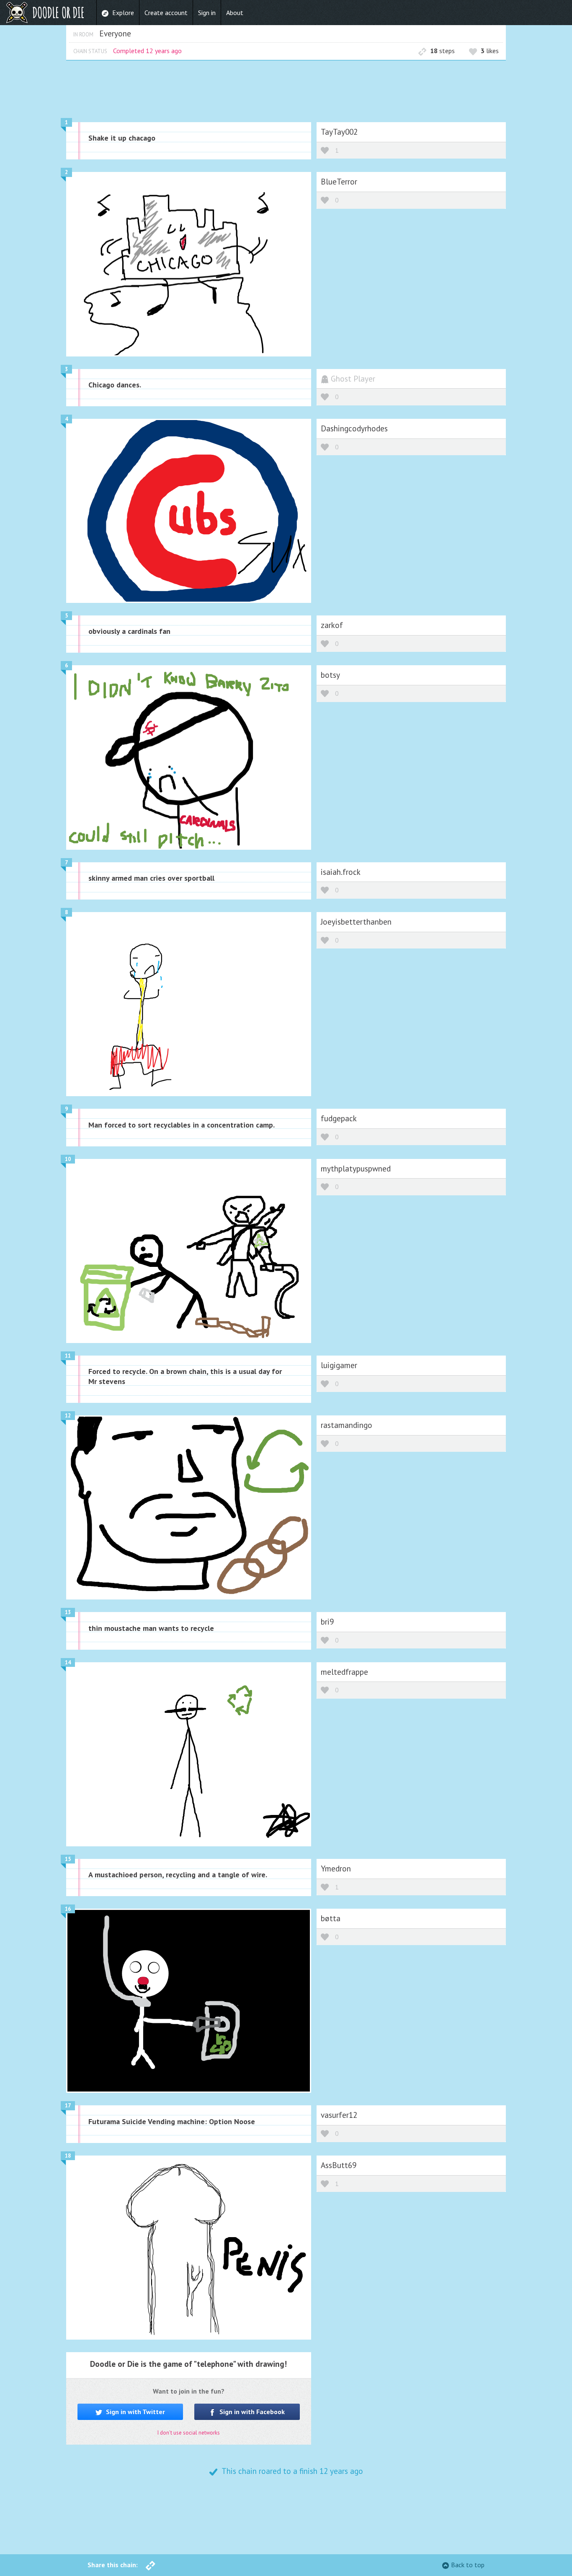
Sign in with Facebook (251, 2412)
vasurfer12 (339, 2115)
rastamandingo (347, 1425)
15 (68, 1859)
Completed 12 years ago (147, 51)
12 (68, 1416)
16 (68, 1909)
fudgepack (339, 1118)
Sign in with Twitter (135, 2412)
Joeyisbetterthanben (356, 921)
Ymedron (336, 1868)
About (235, 13)
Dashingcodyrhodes (354, 428)
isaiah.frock (341, 872)
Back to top (468, 2565)
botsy (330, 675)
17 (68, 2106)
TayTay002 (339, 132)
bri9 (327, 1621)
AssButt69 (339, 2165)
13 (68, 1612)
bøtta (331, 1918)
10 (68, 1159)
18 (68, 2156)
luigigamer (339, 1365)
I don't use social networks (189, 2433)
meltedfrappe (344, 1672)
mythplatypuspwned (356, 1168)
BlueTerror (339, 181)
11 (68, 1356)
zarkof (332, 625)
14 (68, 1662)
